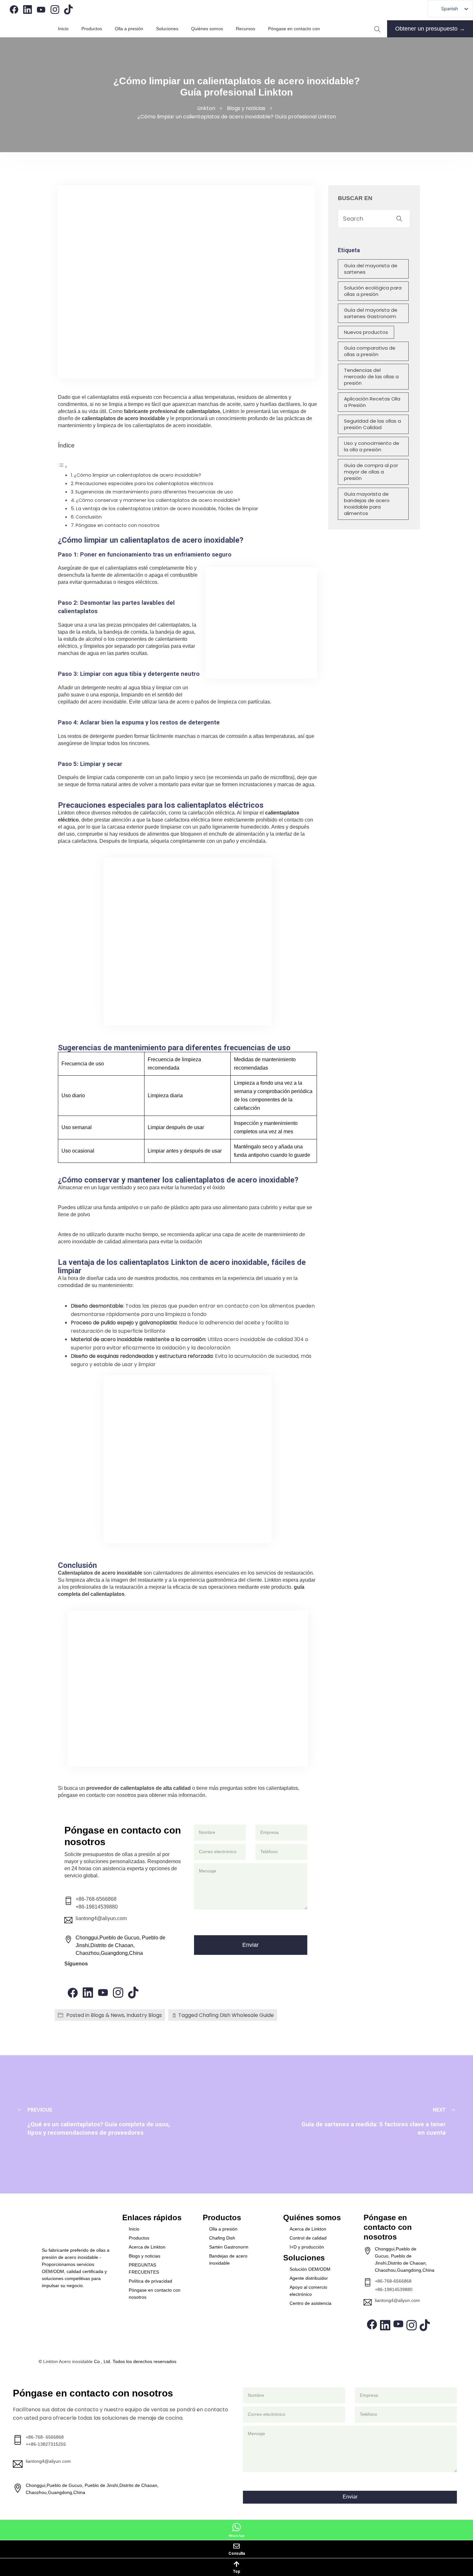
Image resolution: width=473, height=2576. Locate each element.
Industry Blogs (144, 2015)
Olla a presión (223, 2229)
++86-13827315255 (46, 2444)
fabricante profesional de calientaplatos (172, 411)
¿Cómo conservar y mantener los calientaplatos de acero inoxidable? (158, 500)
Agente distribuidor (309, 2278)
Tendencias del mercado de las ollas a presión (371, 377)
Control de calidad (308, 2238)
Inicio (63, 29)
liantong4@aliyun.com (101, 1918)
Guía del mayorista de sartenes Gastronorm (371, 313)
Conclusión (89, 517)
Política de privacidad (150, 2281)
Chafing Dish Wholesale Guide (236, 2015)
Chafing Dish (222, 2238)
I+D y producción (307, 2247)
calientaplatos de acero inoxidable (123, 418)
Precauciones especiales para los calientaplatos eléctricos (144, 483)
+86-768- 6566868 (45, 2437)
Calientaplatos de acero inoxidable (100, 1573)
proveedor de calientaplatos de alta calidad (139, 1788)
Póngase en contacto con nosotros (118, 525)
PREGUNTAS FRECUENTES (144, 2268)
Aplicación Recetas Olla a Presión (372, 402)
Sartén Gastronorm (229, 2247)
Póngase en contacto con (294, 29)
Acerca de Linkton (147, 2247)
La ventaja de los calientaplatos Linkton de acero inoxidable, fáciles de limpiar (167, 509)
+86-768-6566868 (96, 1899)
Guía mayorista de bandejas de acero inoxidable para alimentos (367, 504)
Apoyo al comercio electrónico (308, 2291)
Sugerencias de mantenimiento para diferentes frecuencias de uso (154, 492)
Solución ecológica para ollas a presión (373, 291)
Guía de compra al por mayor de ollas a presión (371, 472)
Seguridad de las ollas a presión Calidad (372, 424)
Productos (92, 29)
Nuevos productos (366, 332)
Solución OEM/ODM (310, 2269)
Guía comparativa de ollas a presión (370, 351)
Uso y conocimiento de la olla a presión (372, 446)
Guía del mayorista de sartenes (371, 269)
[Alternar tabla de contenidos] (63, 467)
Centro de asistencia (311, 2303)
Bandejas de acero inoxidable (228, 2259)
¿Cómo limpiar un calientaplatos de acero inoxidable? (138, 475)
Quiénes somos (207, 29)
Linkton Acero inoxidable (68, 2361)
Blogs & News (107, 2015)
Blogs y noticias (144, 2256)
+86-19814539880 (97, 1907)
